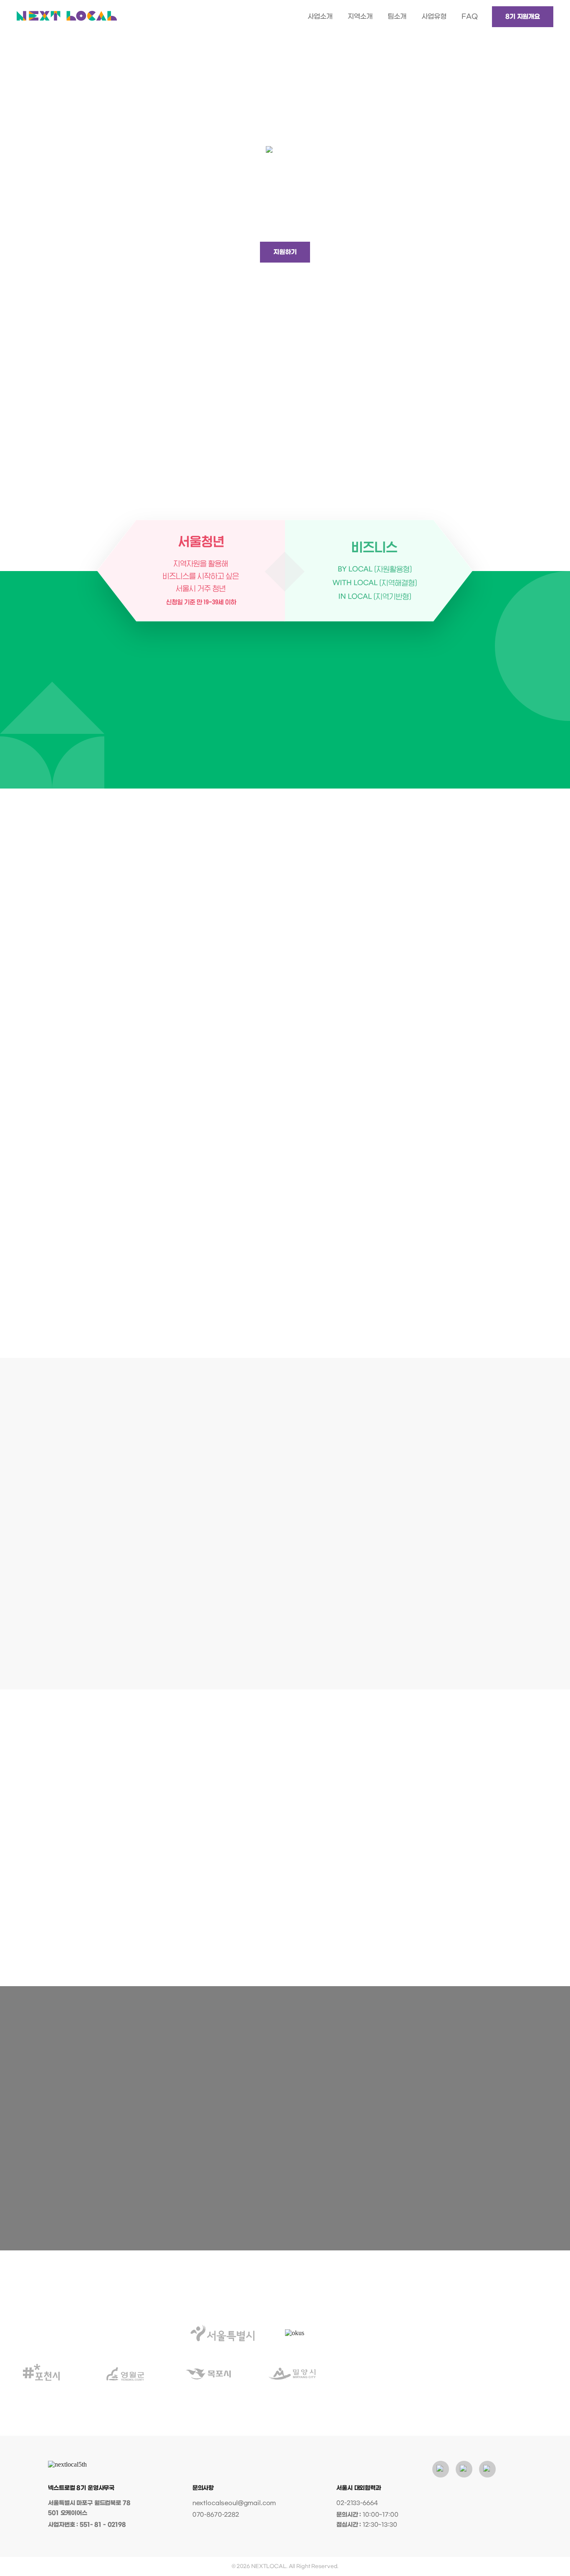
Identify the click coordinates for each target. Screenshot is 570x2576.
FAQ (470, 16)
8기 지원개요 (523, 17)
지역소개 (360, 16)
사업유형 (434, 16)
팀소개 (397, 16)
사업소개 (320, 16)
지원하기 (285, 252)
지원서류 (252, 2169)
